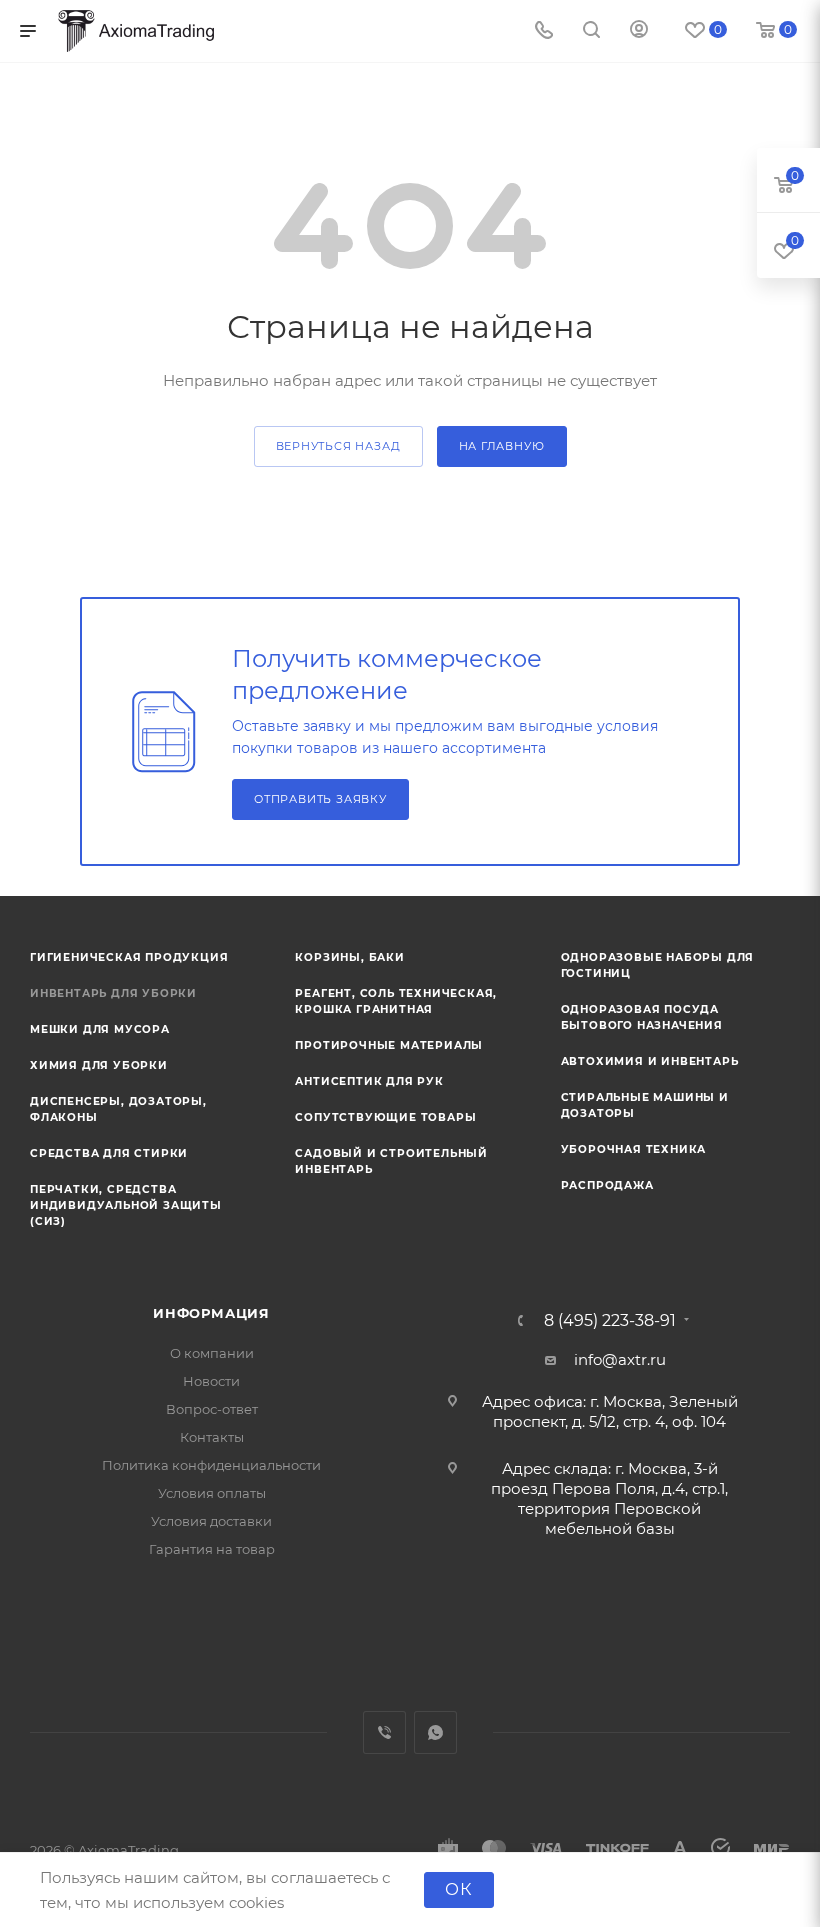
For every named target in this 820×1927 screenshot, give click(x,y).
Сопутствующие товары (385, 1117)
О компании (212, 1353)
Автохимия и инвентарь (650, 1061)
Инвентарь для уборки (113, 993)
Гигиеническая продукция (129, 957)
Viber (384, 1732)
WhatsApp (435, 1732)
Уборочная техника (634, 1149)
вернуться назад (338, 446)
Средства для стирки (109, 1153)
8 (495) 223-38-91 (610, 1321)
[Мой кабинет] (639, 31)
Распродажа (607, 1185)
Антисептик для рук (369, 1081)
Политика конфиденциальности (211, 1465)
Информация (211, 1313)
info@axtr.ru (620, 1359)
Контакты (212, 1437)
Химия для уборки (99, 1065)
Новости (211, 1381)
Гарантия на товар (212, 1549)
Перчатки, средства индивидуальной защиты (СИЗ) (126, 1205)
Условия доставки (211, 1521)
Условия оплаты (212, 1493)
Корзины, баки (349, 957)
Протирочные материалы (389, 1045)
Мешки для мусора (100, 1029)
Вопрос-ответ (212, 1409)
